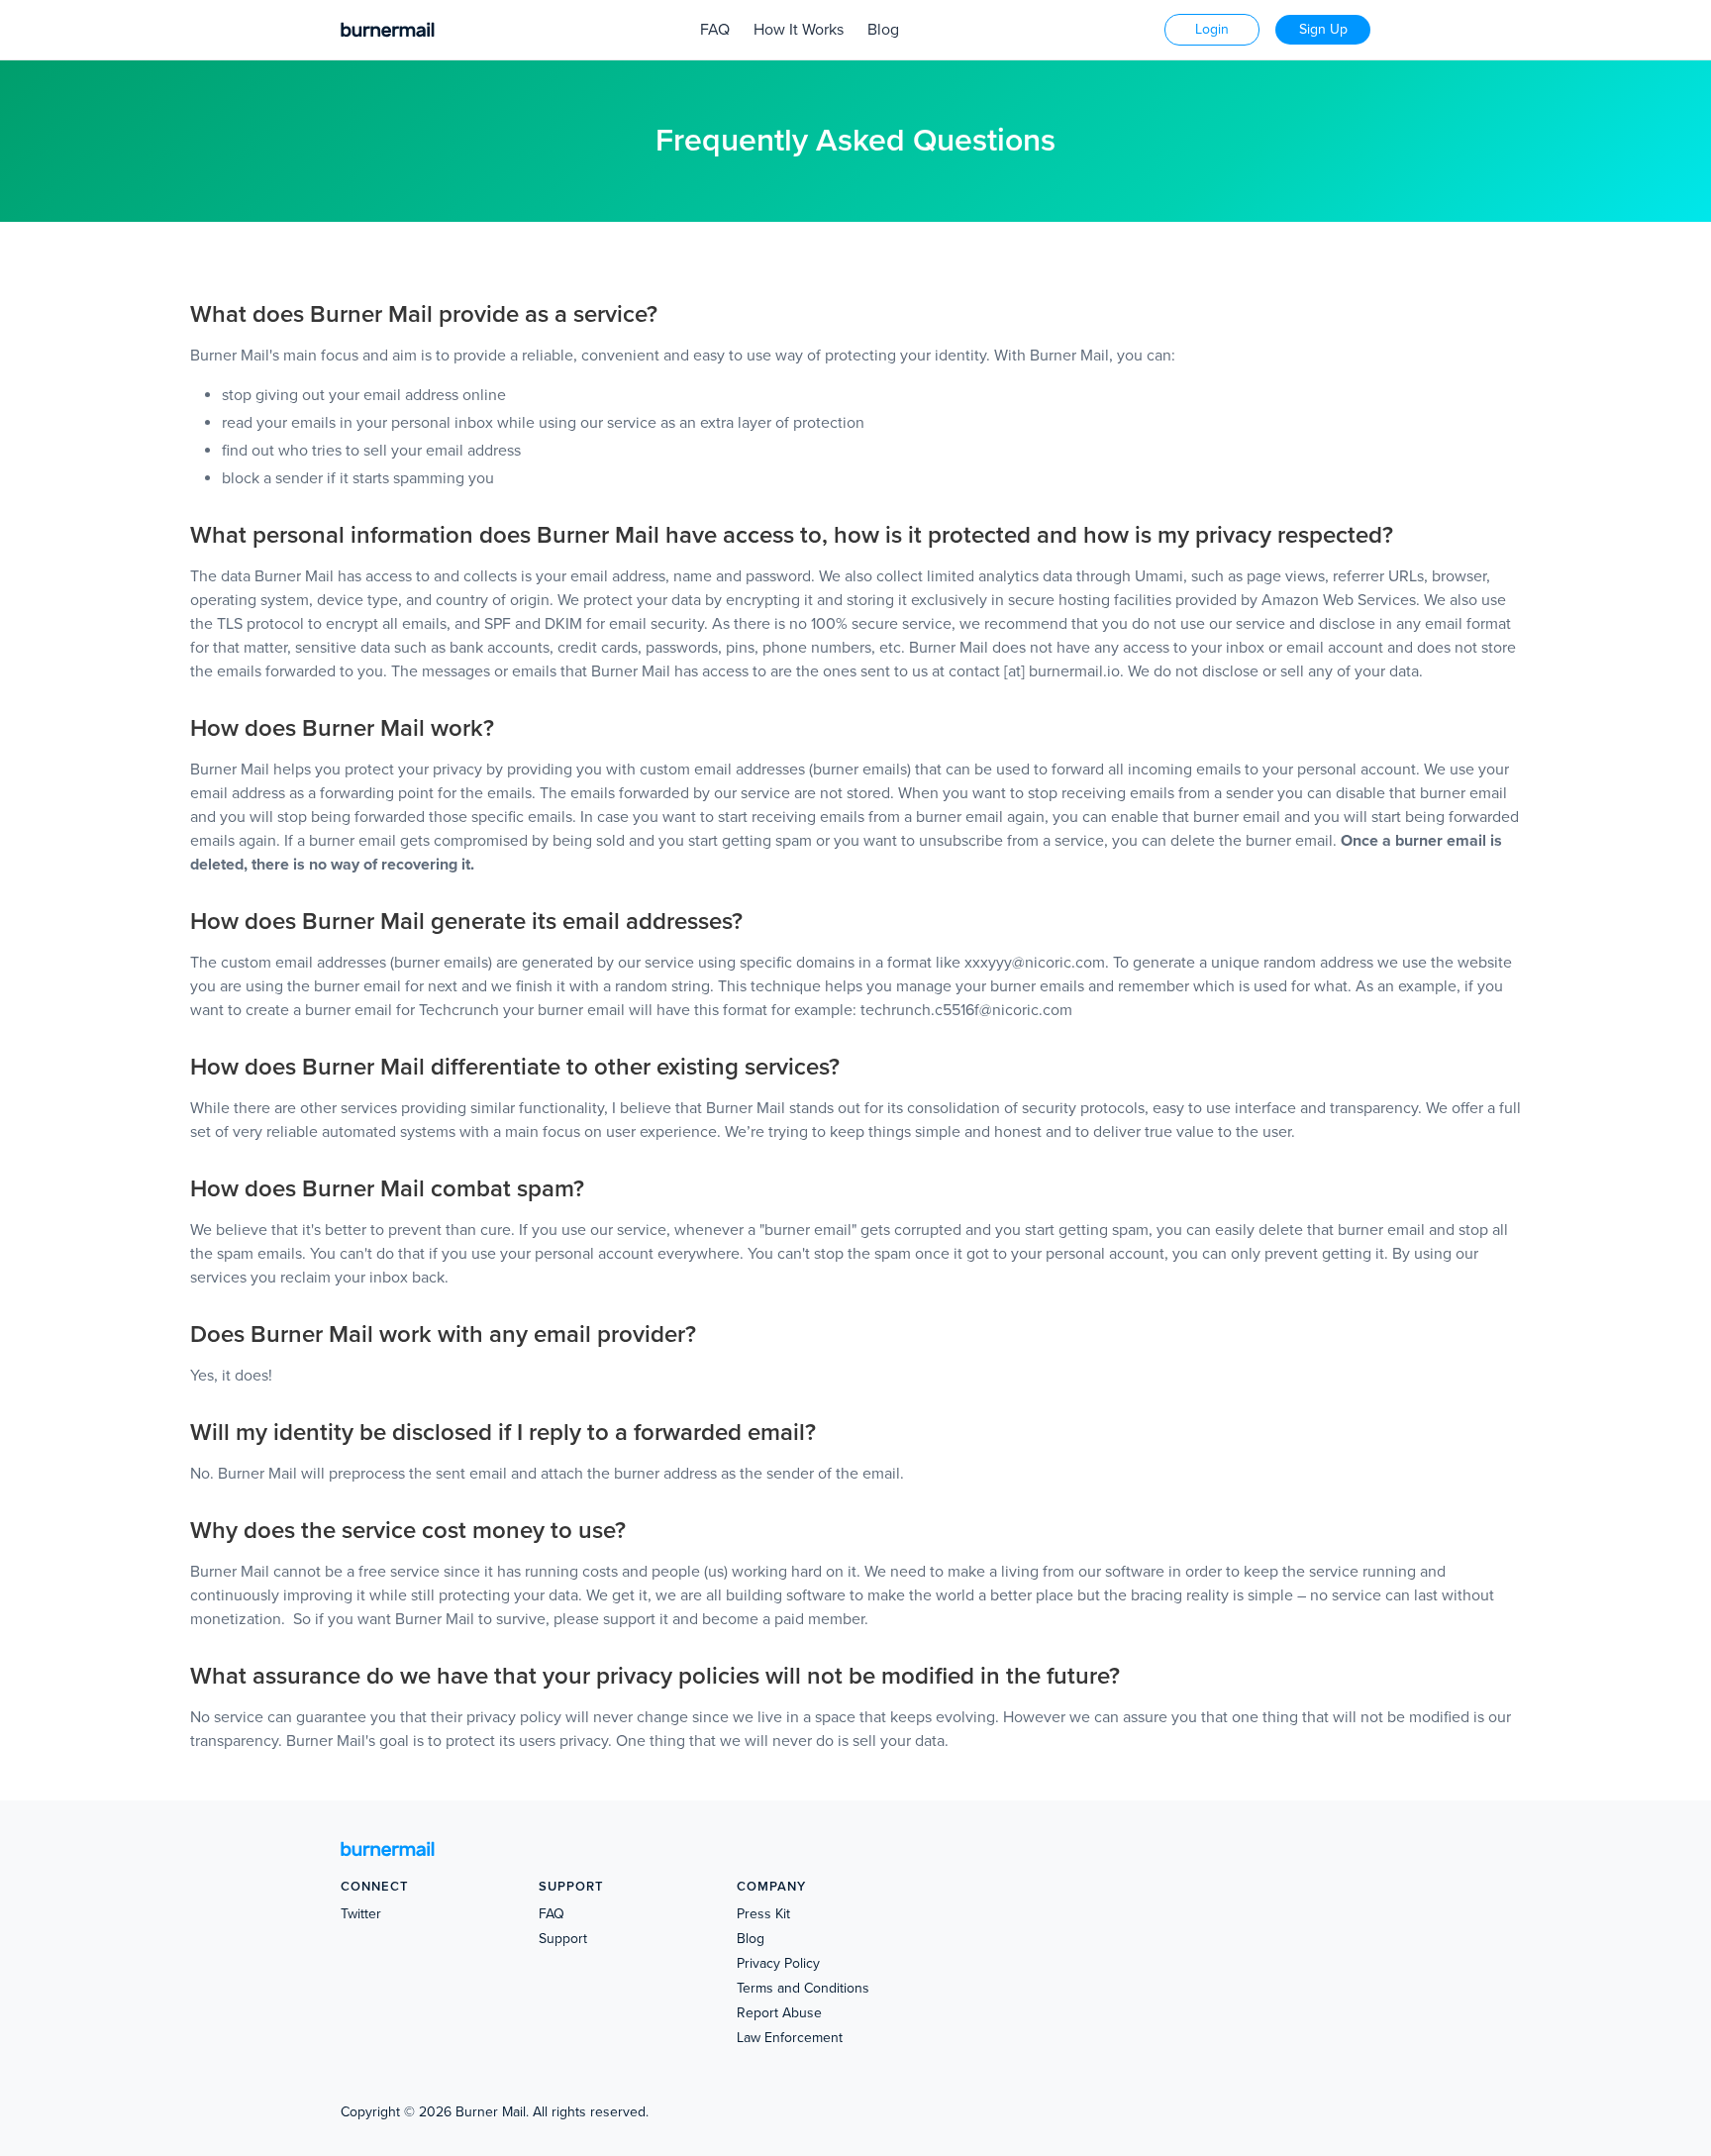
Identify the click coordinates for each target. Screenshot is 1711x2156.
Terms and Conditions (803, 1988)
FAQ (715, 30)
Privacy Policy (778, 1963)
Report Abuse (779, 2013)
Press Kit (763, 1914)
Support (563, 1939)
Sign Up (1323, 29)
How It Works (799, 30)
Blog (883, 30)
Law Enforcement (790, 2038)
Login (1212, 29)
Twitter (361, 1914)
